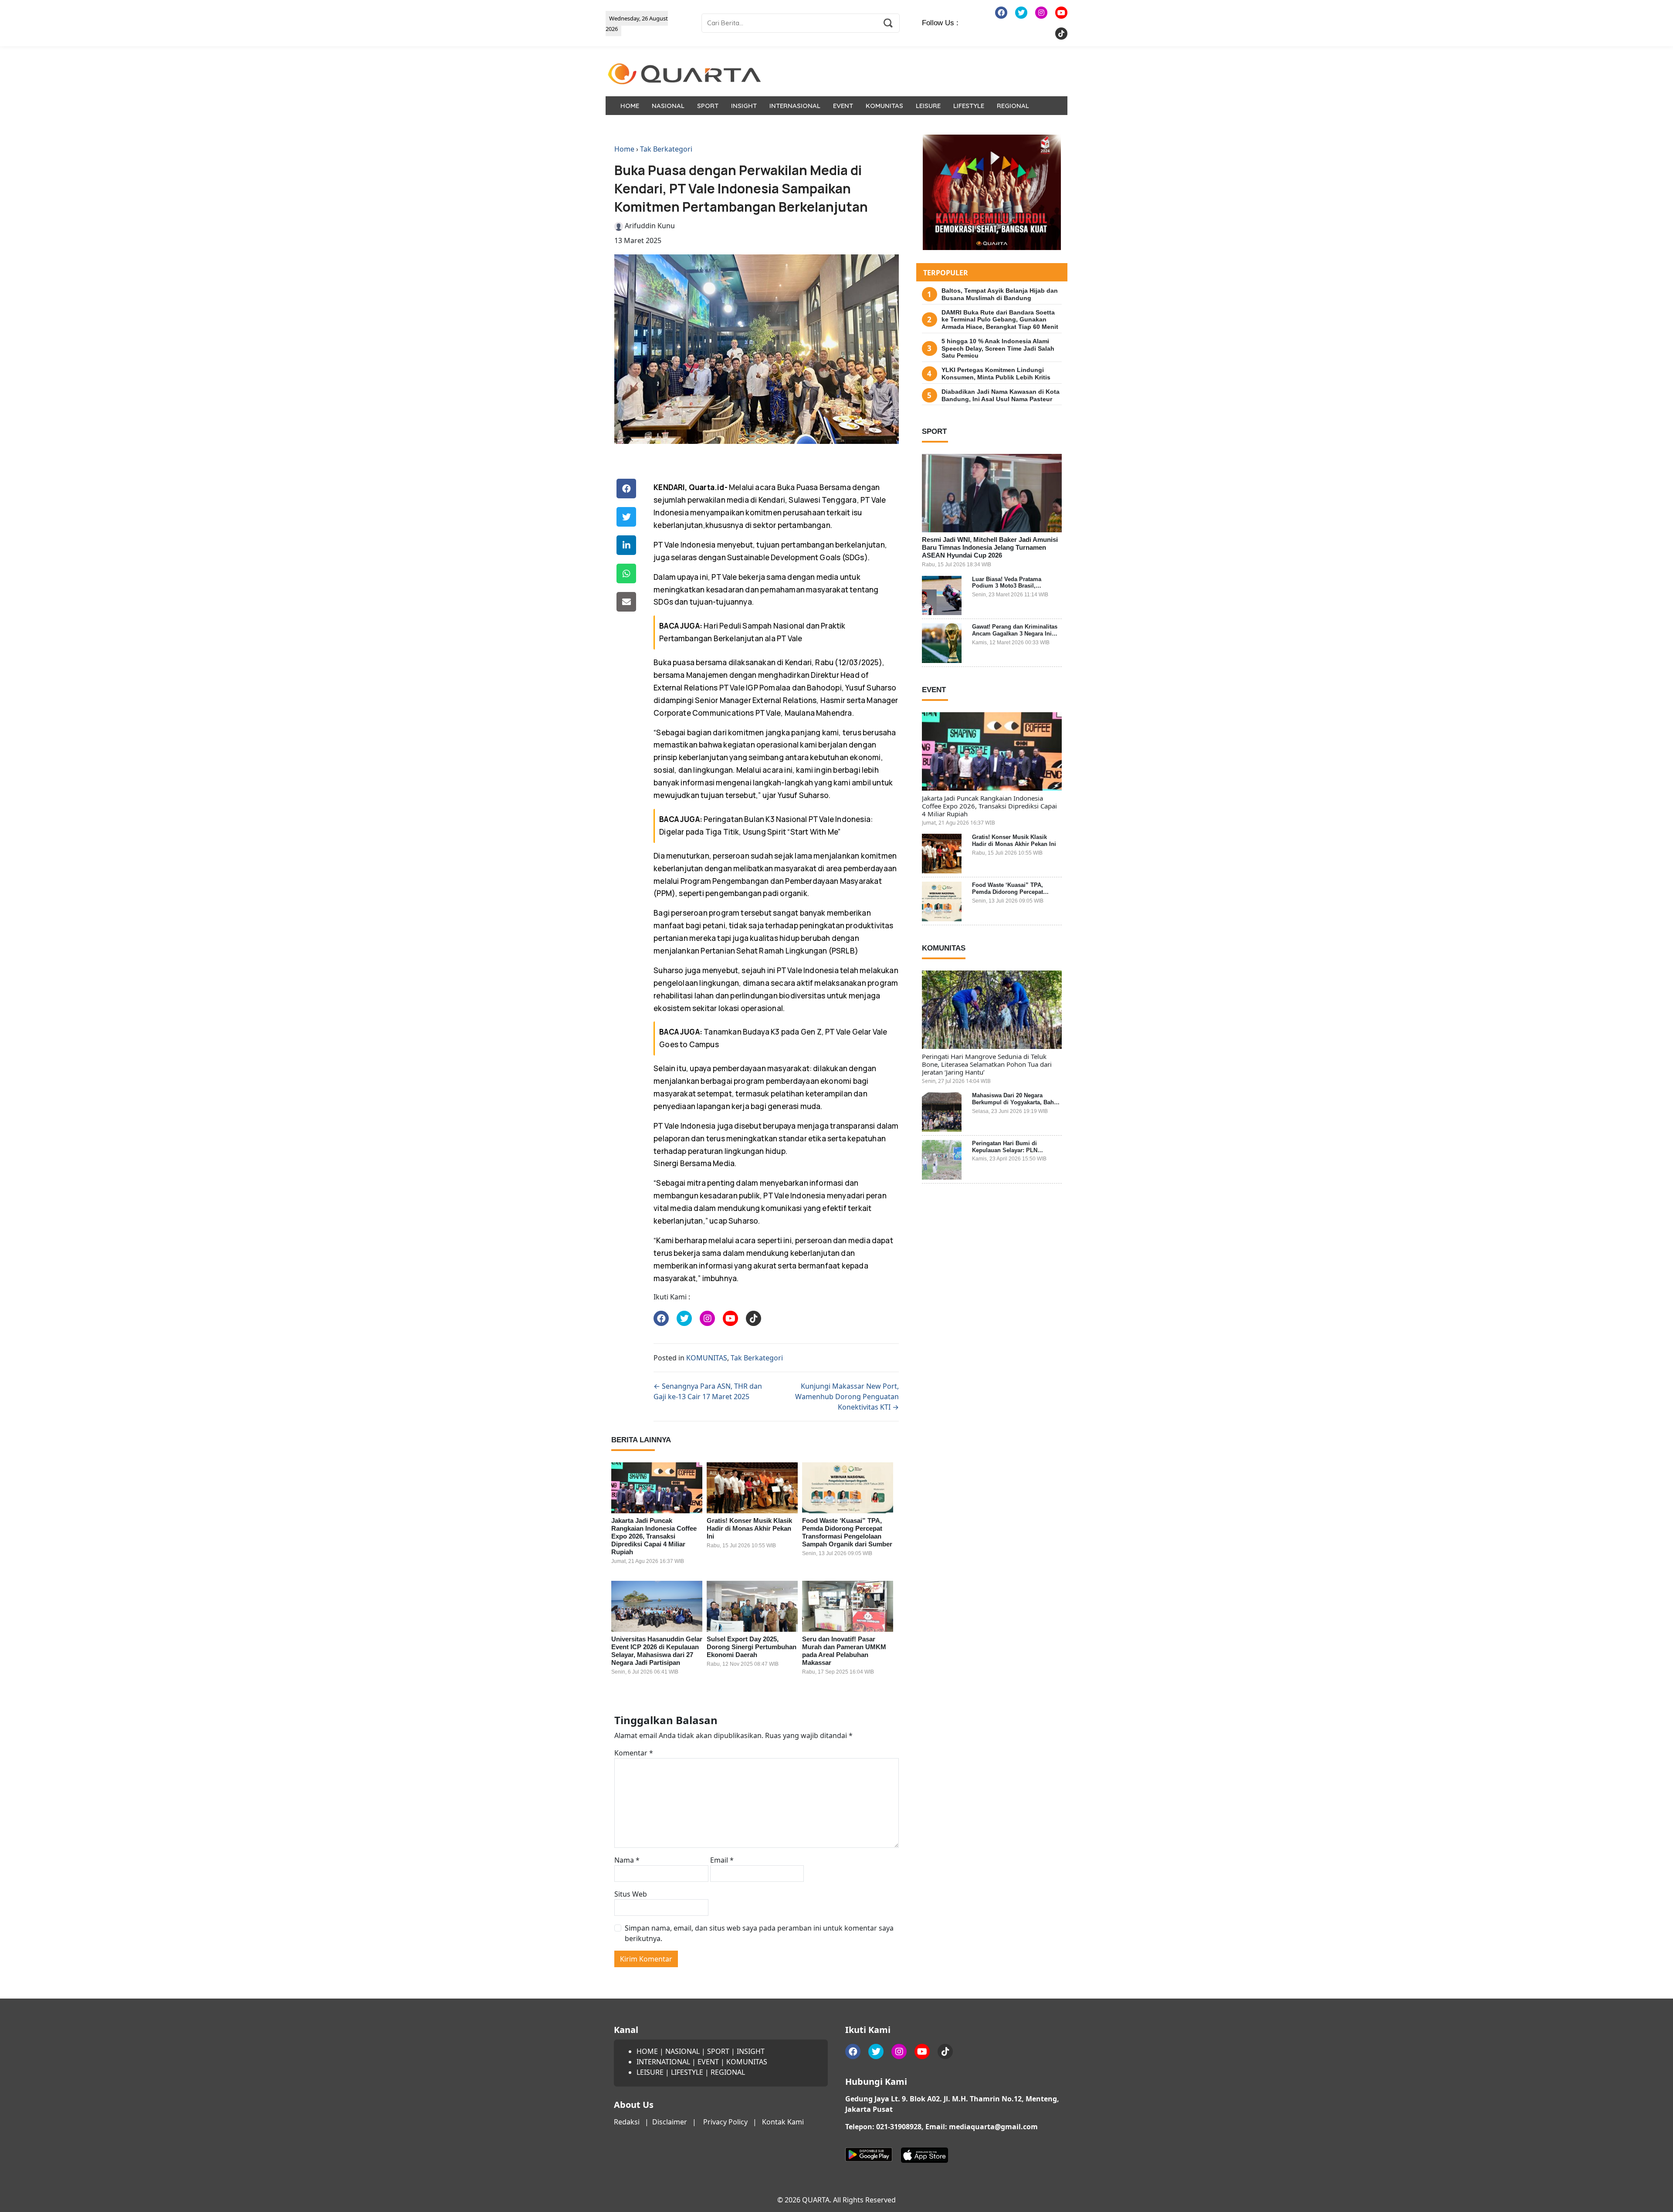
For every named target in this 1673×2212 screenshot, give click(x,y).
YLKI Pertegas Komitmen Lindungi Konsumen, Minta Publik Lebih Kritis (996, 374)
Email (722, 1860)
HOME (630, 106)
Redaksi (627, 2122)
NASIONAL (668, 106)
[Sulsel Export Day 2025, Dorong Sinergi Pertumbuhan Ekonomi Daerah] (752, 1607)
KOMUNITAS (884, 106)
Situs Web (631, 1894)
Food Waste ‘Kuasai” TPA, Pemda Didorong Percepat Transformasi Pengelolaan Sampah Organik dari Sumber (847, 1532)
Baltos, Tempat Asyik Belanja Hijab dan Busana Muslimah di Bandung (1000, 294)
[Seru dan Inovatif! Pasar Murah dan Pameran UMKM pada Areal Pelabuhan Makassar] (848, 1607)
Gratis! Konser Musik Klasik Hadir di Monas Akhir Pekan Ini (749, 1528)
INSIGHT (744, 106)
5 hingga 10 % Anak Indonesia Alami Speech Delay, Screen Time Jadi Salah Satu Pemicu (998, 348)
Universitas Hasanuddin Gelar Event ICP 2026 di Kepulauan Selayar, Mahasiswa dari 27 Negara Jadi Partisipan (657, 1651)
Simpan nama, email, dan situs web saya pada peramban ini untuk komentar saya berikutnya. (759, 1933)
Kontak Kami (783, 2122)
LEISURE (928, 106)
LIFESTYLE (969, 106)
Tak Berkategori (666, 149)
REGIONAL (1013, 106)
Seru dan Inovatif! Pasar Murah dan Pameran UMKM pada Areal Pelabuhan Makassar (844, 1651)
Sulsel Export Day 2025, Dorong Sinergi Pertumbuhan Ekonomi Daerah (752, 1647)
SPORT (708, 106)
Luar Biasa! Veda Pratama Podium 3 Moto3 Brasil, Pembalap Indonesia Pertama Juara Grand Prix (1012, 589)
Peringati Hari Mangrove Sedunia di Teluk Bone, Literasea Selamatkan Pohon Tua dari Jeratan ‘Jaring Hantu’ (987, 1064)
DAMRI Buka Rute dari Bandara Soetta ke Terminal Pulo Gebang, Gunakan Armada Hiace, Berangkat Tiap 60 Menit (1000, 320)
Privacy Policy (725, 2122)
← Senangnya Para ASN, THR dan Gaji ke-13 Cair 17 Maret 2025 (708, 1391)
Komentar (634, 1753)
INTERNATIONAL (663, 2062)
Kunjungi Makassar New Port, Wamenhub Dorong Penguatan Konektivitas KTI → (847, 1397)
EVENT (843, 106)
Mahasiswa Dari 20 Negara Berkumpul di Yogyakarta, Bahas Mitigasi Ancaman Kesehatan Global (1016, 1106)
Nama (627, 1860)
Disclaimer (670, 2122)
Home (624, 149)
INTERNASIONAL (795, 106)
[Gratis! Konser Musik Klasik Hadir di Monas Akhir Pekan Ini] (752, 1488)
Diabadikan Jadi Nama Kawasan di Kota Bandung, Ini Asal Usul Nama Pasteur (1001, 395)
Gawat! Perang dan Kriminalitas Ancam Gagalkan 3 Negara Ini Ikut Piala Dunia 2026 (1015, 633)
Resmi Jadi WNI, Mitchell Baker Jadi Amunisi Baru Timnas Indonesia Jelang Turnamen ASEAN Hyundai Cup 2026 (990, 547)
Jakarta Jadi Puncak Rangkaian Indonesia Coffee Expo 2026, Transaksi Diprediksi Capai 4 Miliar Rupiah (654, 1536)
